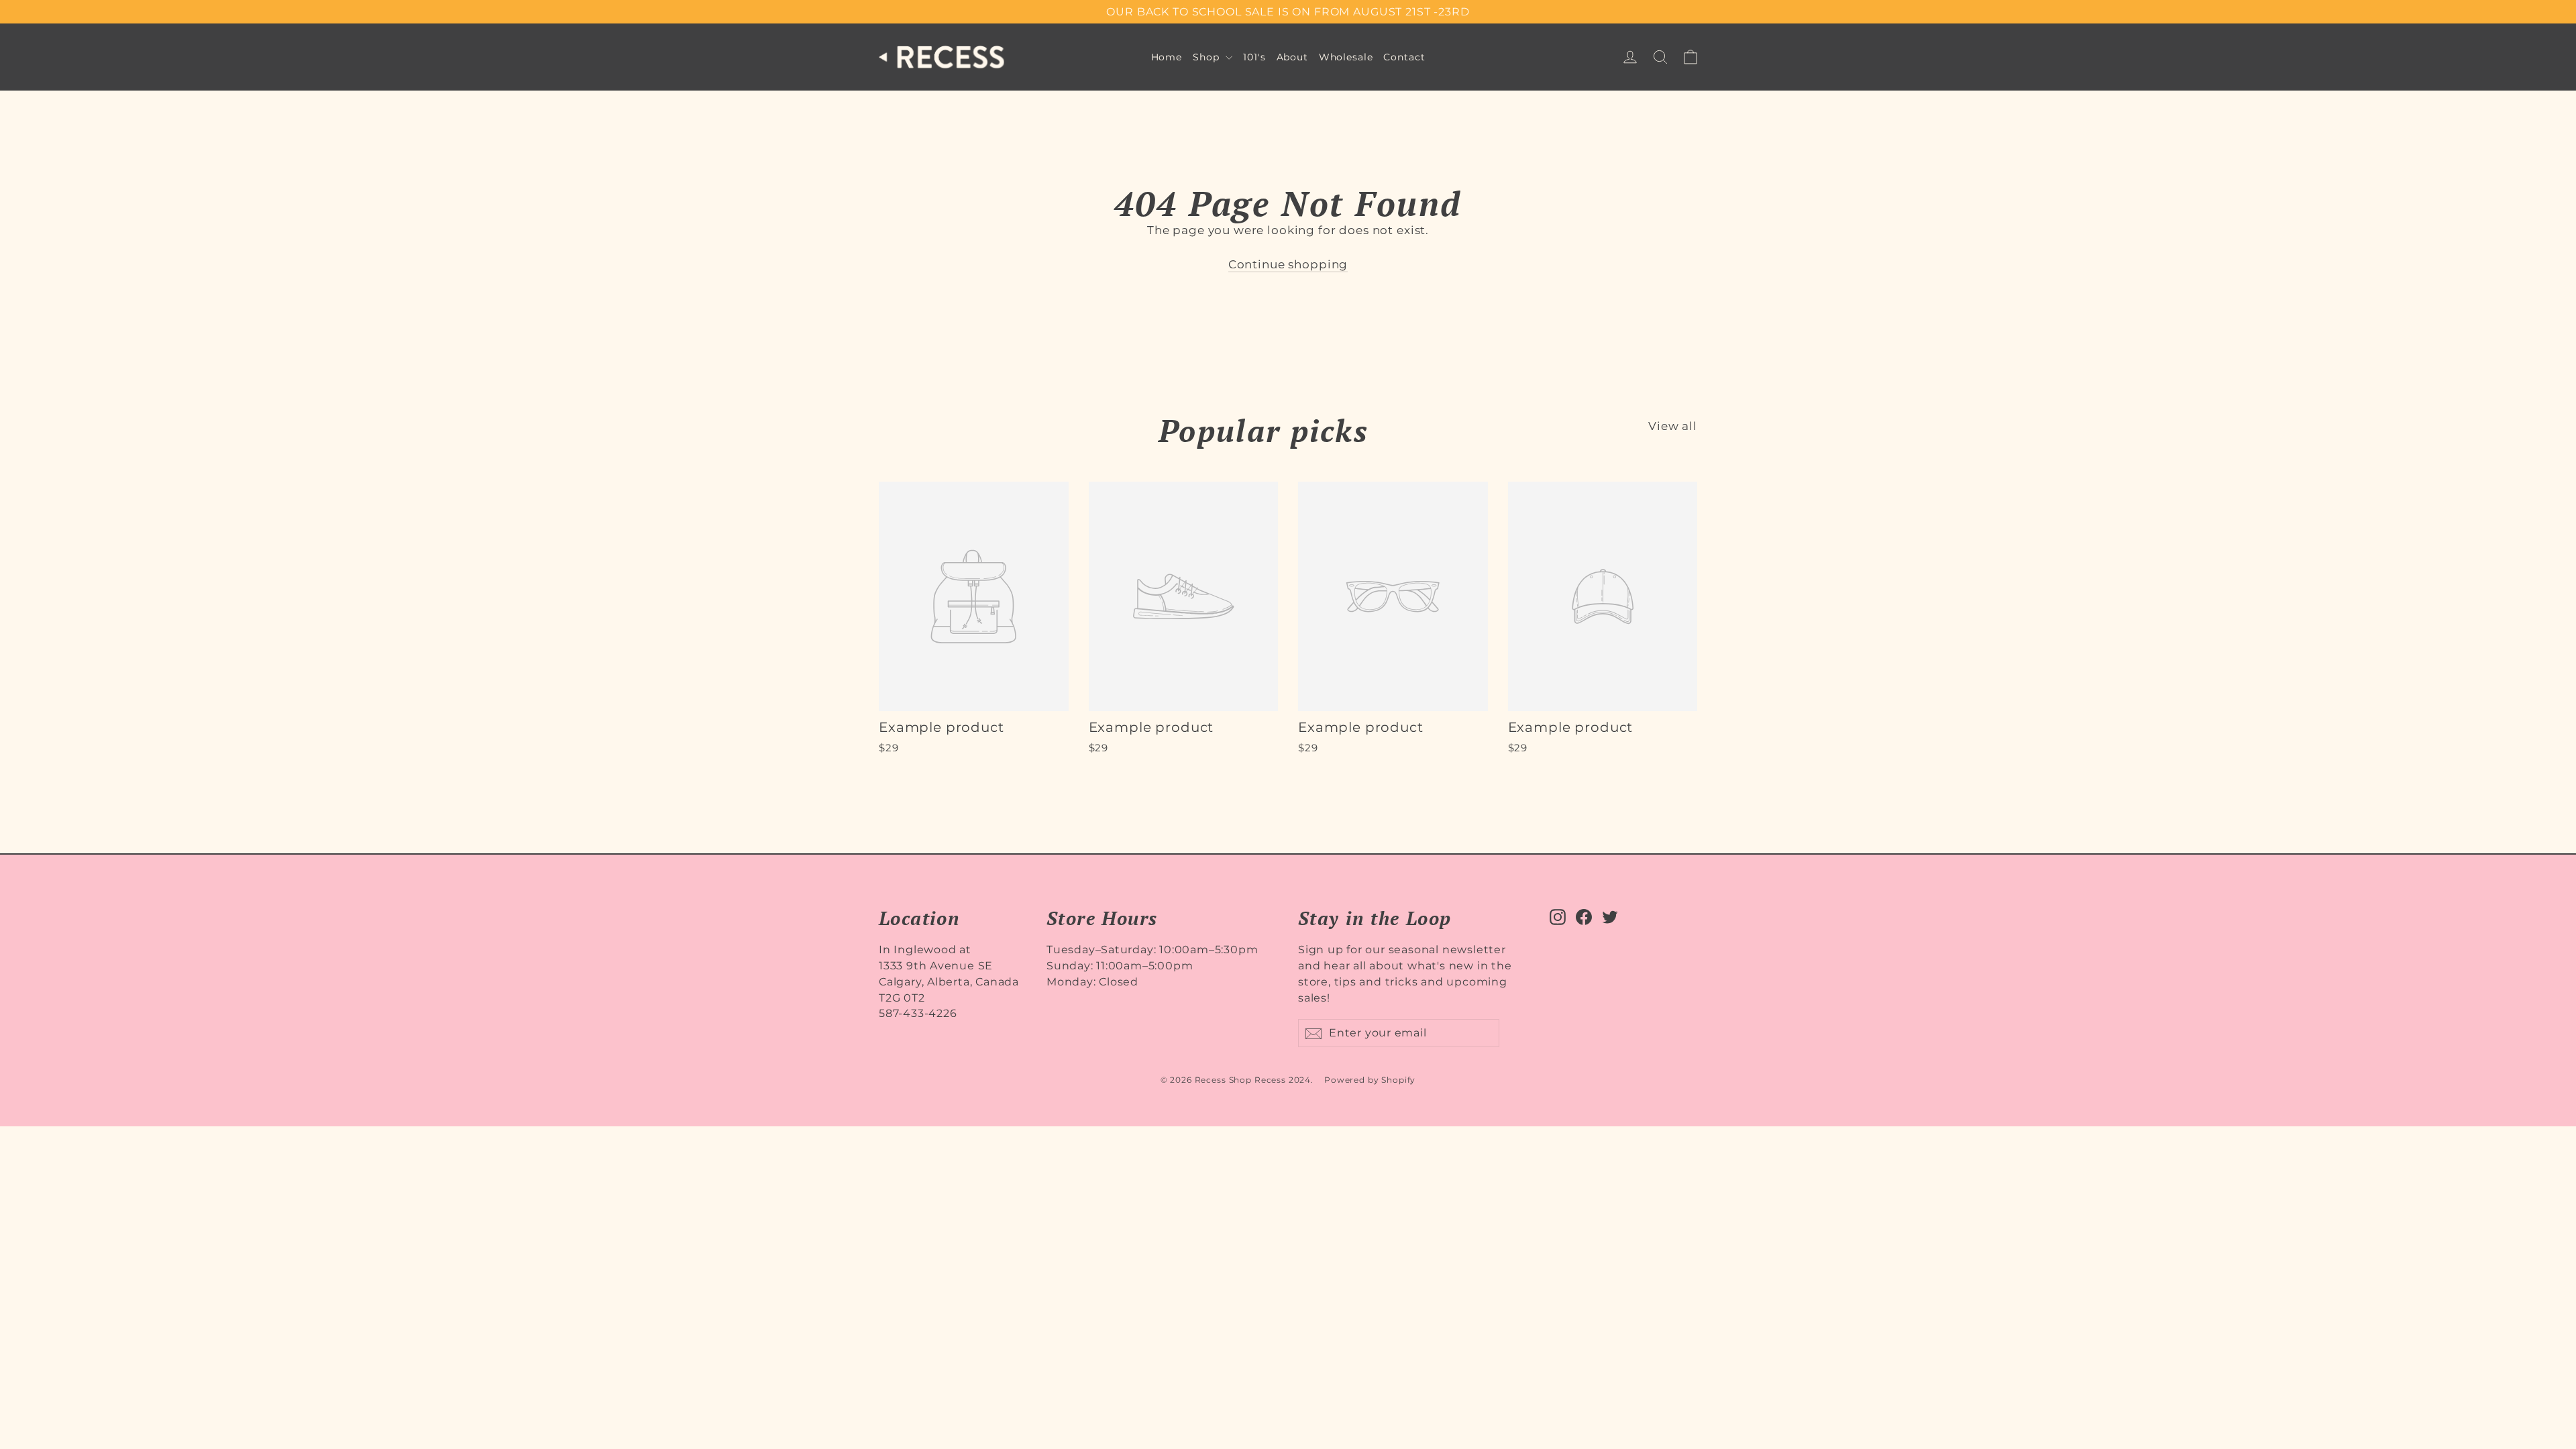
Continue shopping (1288, 264)
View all (1673, 426)
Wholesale (1346, 57)
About (1292, 57)
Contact (1404, 57)
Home (1167, 57)
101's (1254, 57)
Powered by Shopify (1370, 1080)
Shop (1207, 57)
